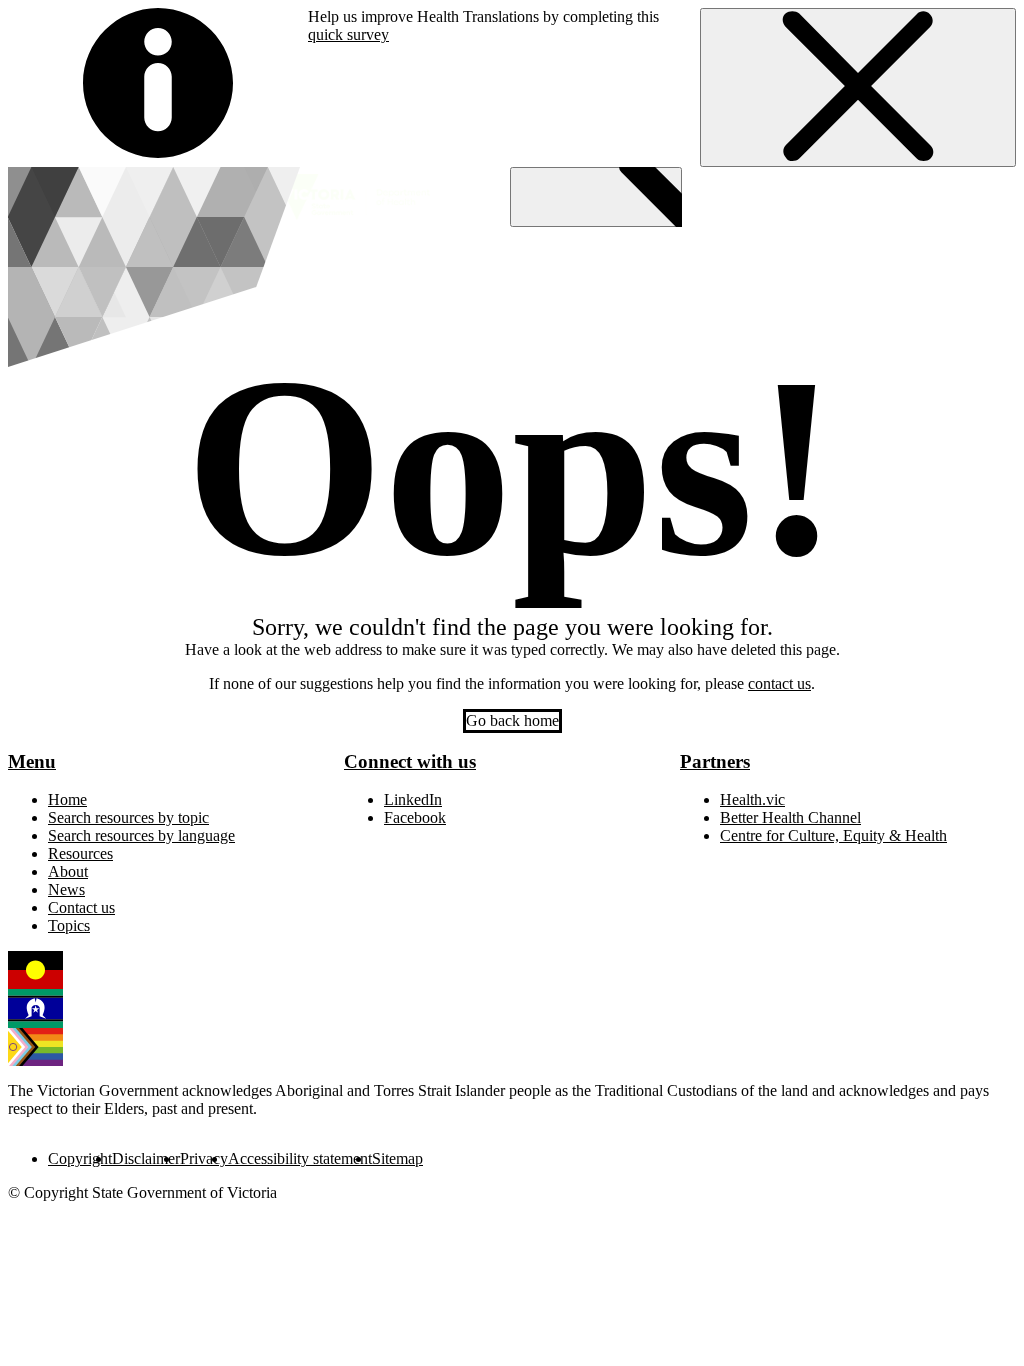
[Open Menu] (596, 197)
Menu (32, 761)
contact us (779, 683)
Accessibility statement (300, 1158)
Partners (715, 761)
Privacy (204, 1158)
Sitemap (397, 1158)
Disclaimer (146, 1158)
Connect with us (410, 761)
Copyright (80, 1158)
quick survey (348, 34)
